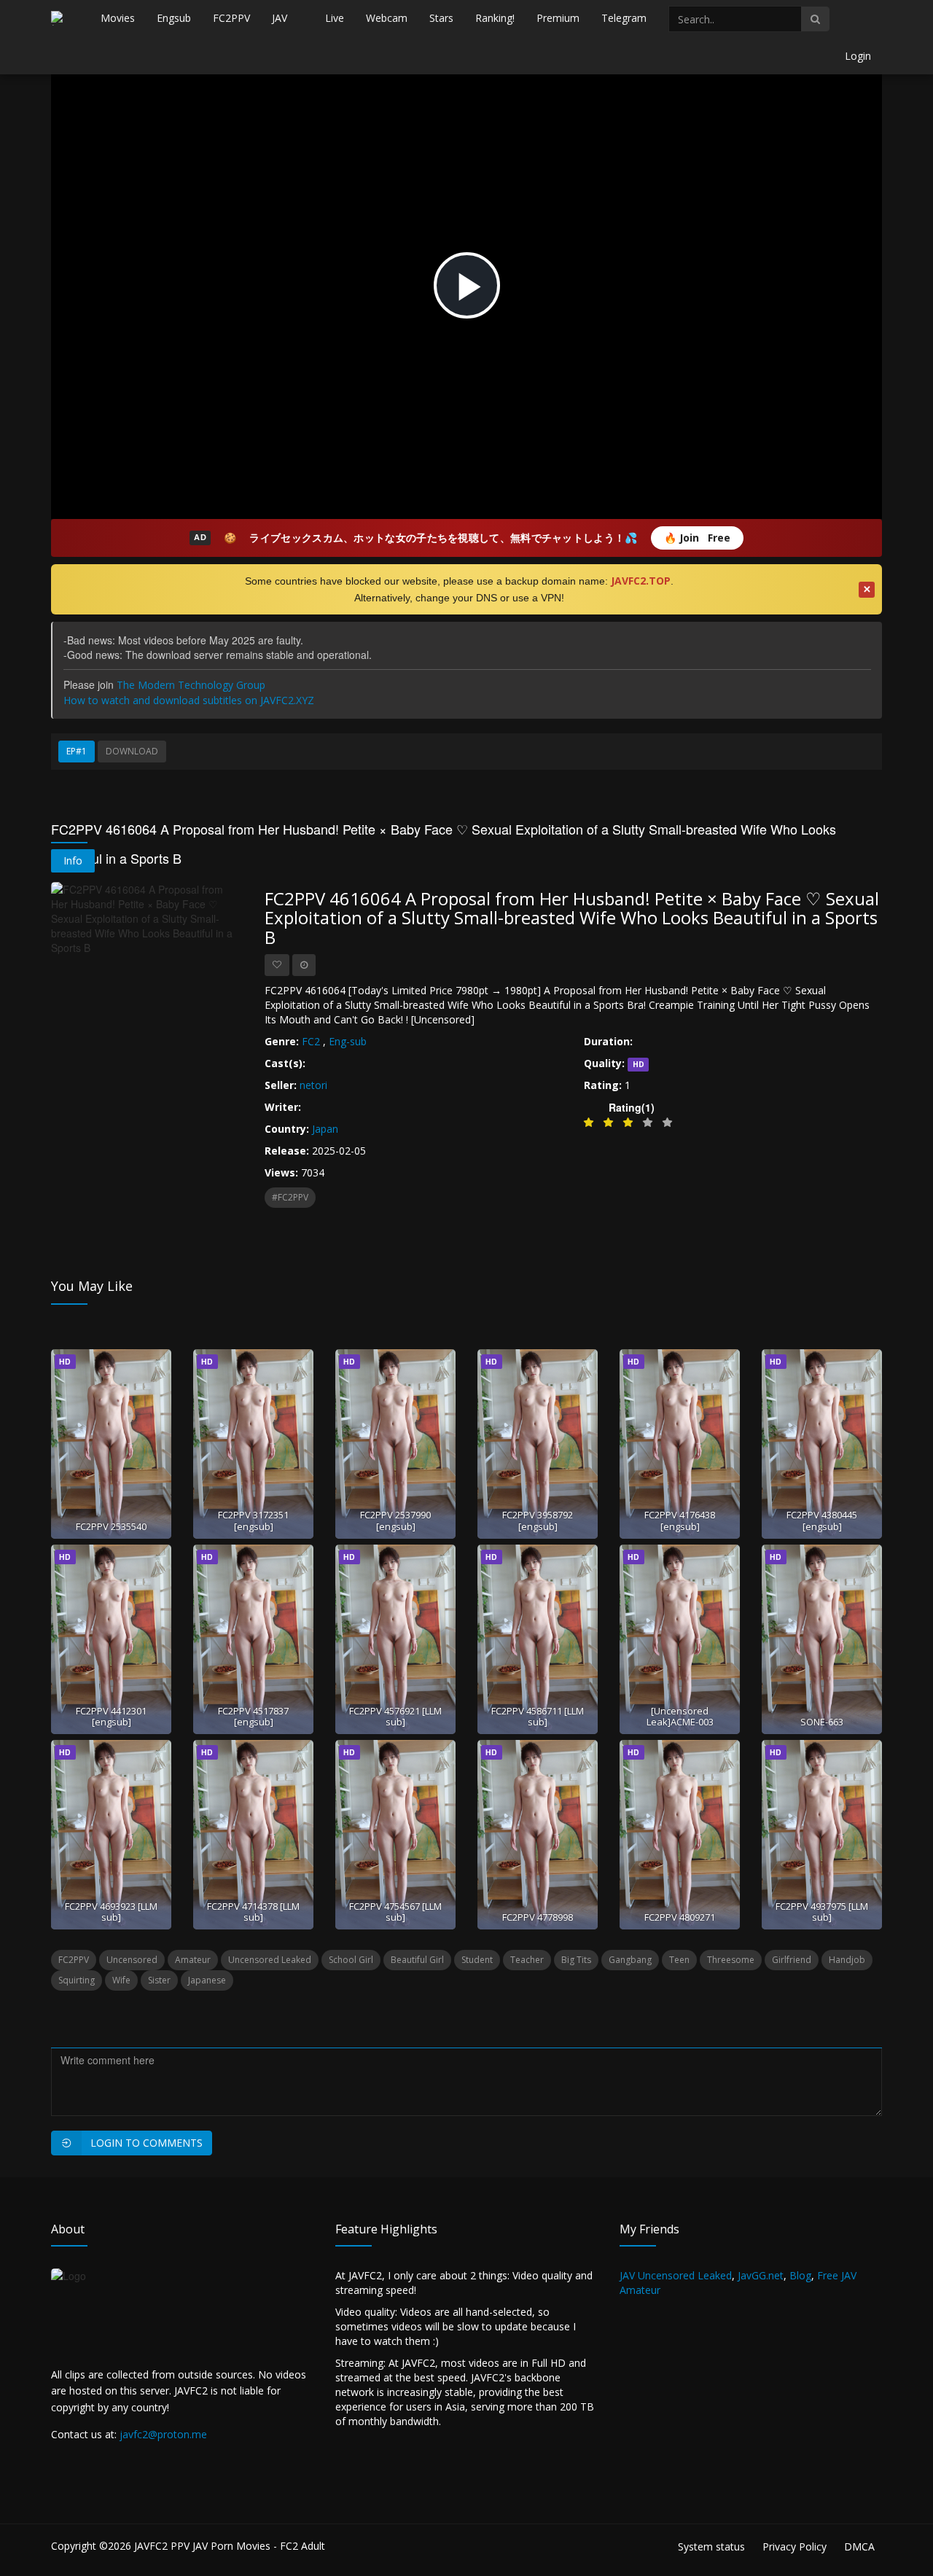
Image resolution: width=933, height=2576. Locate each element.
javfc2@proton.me (163, 2434)
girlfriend (792, 1960)
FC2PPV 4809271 (680, 1917)
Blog (800, 2275)
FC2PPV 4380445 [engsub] (822, 1520)
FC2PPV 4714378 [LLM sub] (253, 1912)
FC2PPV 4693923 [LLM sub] (111, 1912)
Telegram (624, 18)
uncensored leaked (270, 1960)
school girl (351, 1960)
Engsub (174, 18)
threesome (731, 1960)
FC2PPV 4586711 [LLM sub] (538, 1716)
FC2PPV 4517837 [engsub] (253, 1716)
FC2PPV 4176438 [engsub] (680, 1520)
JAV (280, 18)
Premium (558, 18)
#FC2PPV (290, 1197)
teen (679, 1960)
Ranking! (495, 18)
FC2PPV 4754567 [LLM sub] (395, 1912)
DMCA (859, 2546)
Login (858, 56)
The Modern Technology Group (191, 685)
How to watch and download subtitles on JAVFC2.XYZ (189, 700)
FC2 (311, 1041)
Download (132, 751)
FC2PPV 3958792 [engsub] (538, 1520)
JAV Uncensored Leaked (676, 2275)
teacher (527, 1960)
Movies (118, 18)
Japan (325, 1129)
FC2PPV (231, 18)
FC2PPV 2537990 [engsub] (395, 1520)
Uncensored (132, 1960)
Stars (441, 18)
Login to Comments (147, 2143)
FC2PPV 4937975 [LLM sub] (822, 1912)
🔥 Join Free (697, 538)
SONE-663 (822, 1722)
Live (335, 18)
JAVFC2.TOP (641, 581)
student (477, 1960)
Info (73, 860)
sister (159, 1980)
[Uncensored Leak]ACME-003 (680, 1716)
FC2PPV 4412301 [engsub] (111, 1716)
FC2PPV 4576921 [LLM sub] (395, 1716)
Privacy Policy (795, 2546)
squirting (77, 1980)
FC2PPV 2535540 (111, 1526)
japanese (207, 1980)
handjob (847, 1960)
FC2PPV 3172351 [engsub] (253, 1520)
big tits (576, 1960)
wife (121, 1980)
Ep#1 (77, 751)
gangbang (630, 1960)
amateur (193, 1960)
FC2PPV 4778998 (538, 1917)
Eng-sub (348, 1041)
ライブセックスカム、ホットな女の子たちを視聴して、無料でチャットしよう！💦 (443, 538)
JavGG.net (761, 2275)
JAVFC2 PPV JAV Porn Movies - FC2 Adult (230, 2546)
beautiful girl (417, 1960)
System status (711, 2546)
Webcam (387, 18)
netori (313, 1085)
